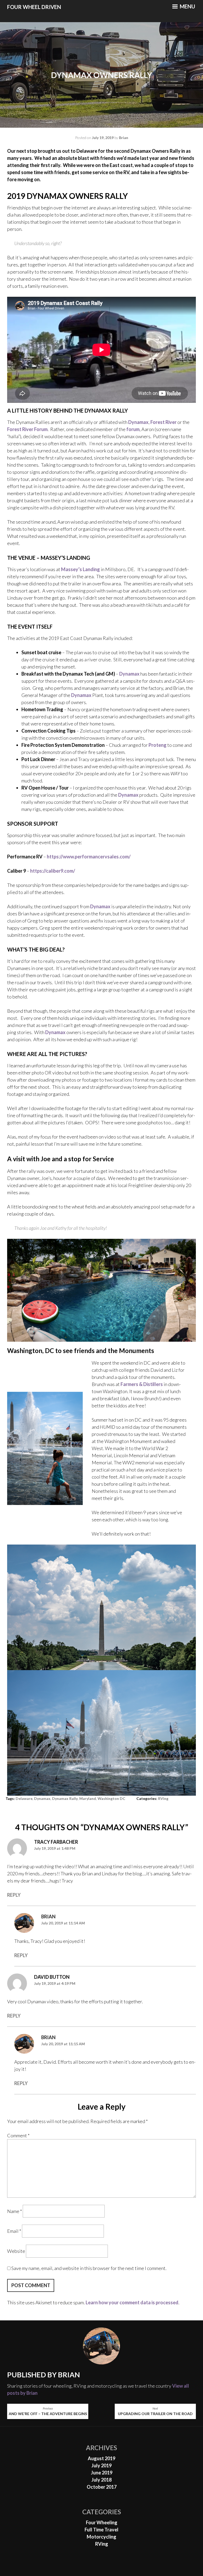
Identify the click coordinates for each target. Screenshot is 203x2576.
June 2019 (102, 2473)
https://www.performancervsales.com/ (89, 857)
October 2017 (102, 2487)
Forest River (163, 422)
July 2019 (101, 2465)
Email (14, 2231)
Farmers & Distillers (142, 1384)
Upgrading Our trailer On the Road (155, 2411)
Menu (187, 6)
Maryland (88, 1798)
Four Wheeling (102, 2522)
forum (133, 429)
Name (15, 2211)
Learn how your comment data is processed (132, 2302)
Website (16, 2251)
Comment (18, 2135)
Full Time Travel (101, 2530)
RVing (163, 1798)
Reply (14, 1895)
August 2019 (101, 2458)
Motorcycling (101, 2537)
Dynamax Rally (65, 1798)
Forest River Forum (27, 429)
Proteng (158, 745)
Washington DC (111, 1798)
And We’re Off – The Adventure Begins (48, 2411)
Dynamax (138, 422)
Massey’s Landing (80, 569)
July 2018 (101, 2480)
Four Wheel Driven (34, 7)
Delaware (24, 1798)
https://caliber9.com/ (53, 871)
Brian (124, 138)
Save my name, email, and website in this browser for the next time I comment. (89, 2268)
